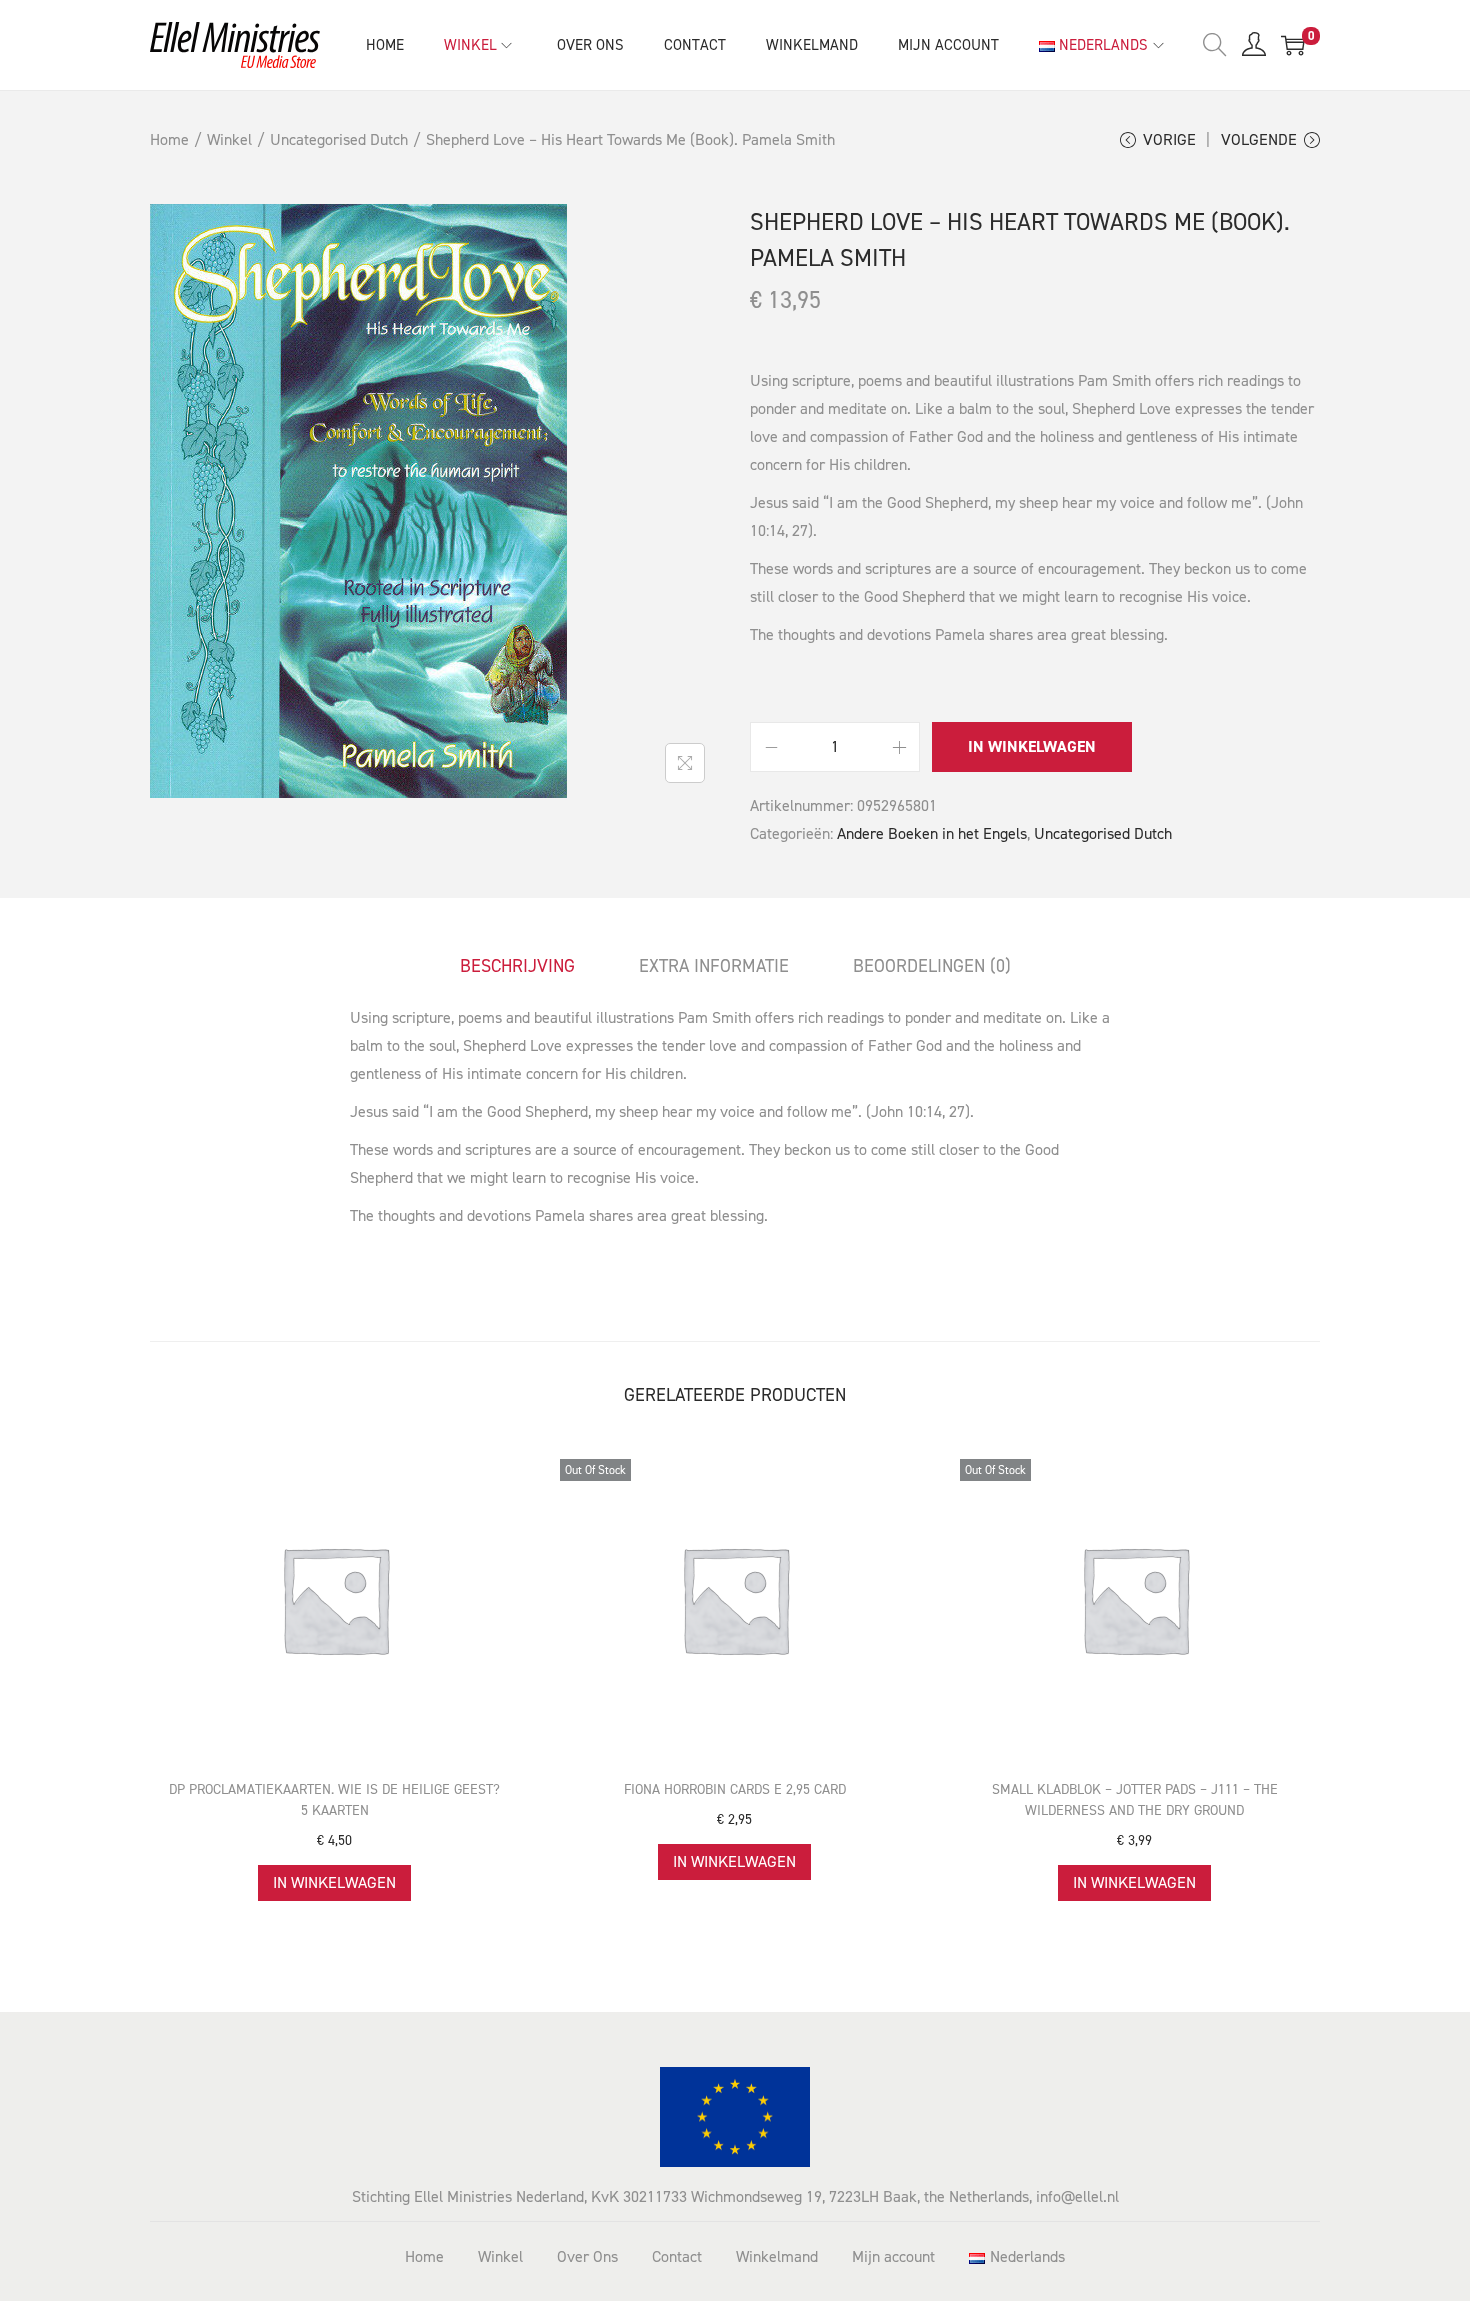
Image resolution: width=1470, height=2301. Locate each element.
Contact (677, 2256)
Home (169, 139)
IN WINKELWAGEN (1032, 746)
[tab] (517, 966)
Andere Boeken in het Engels (932, 833)
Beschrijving (517, 966)
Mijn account (893, 2256)
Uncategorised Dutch (339, 139)
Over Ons (587, 2256)
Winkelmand (777, 2256)
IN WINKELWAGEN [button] (334, 1882)
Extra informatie (714, 966)
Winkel (229, 139)
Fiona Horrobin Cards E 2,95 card (735, 1789)
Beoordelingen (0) (932, 966)
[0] (1293, 45)
